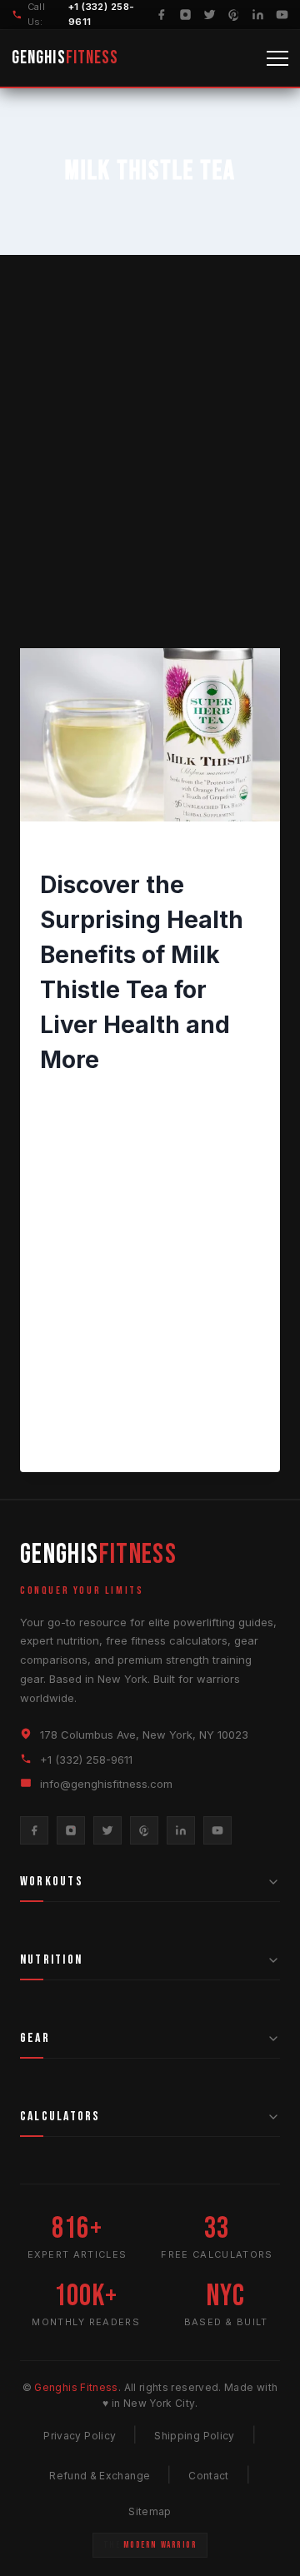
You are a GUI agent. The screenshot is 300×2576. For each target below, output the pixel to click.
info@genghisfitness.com (106, 1784)
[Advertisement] (150, 472)
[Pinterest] (234, 15)
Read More (85, 1441)
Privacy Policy (80, 2436)
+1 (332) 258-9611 (86, 1760)
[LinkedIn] (258, 15)
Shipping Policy (194, 2436)
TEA (127, 849)
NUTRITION (72, 849)
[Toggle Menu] (277, 58)
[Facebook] (161, 15)
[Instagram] (185, 15)
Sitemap (150, 2511)
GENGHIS (65, 58)
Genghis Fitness (99, 1097)
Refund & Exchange (100, 2476)
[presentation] (150, 735)
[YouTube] (282, 15)
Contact (209, 2476)
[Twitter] (210, 15)
